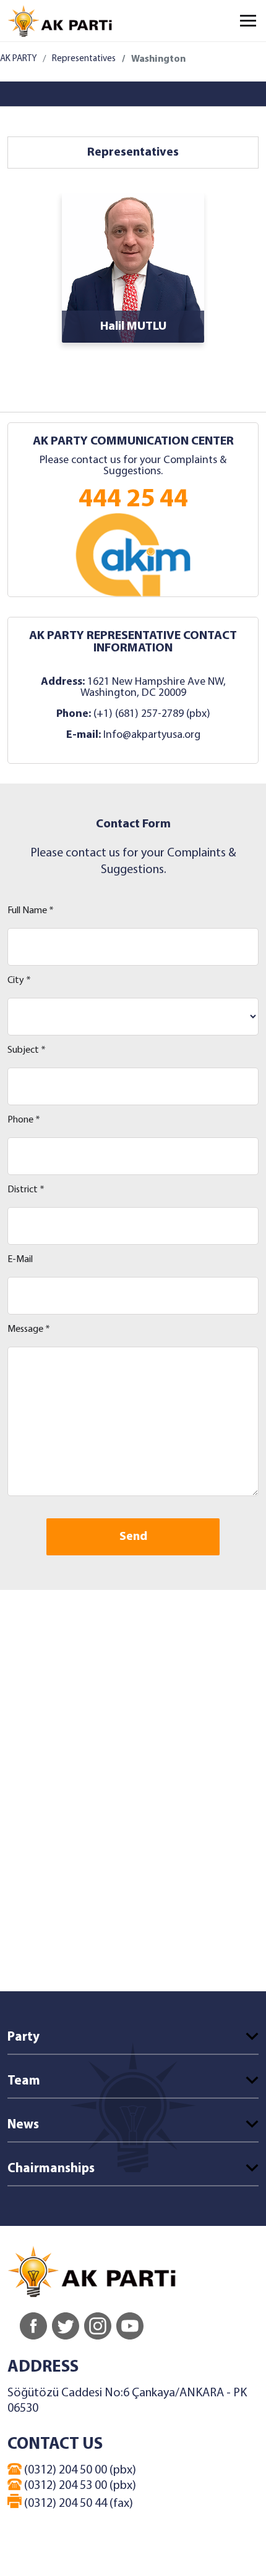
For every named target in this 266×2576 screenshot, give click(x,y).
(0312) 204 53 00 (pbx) (79, 2486)
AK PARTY (18, 59)
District (26, 1190)
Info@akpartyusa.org (152, 735)
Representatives (84, 59)
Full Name (31, 911)
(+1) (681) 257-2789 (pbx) (152, 714)
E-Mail (20, 1260)
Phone (24, 1120)
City (19, 981)
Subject (27, 1050)
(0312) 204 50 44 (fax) (77, 2504)
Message (29, 1329)
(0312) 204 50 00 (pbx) (79, 2470)
